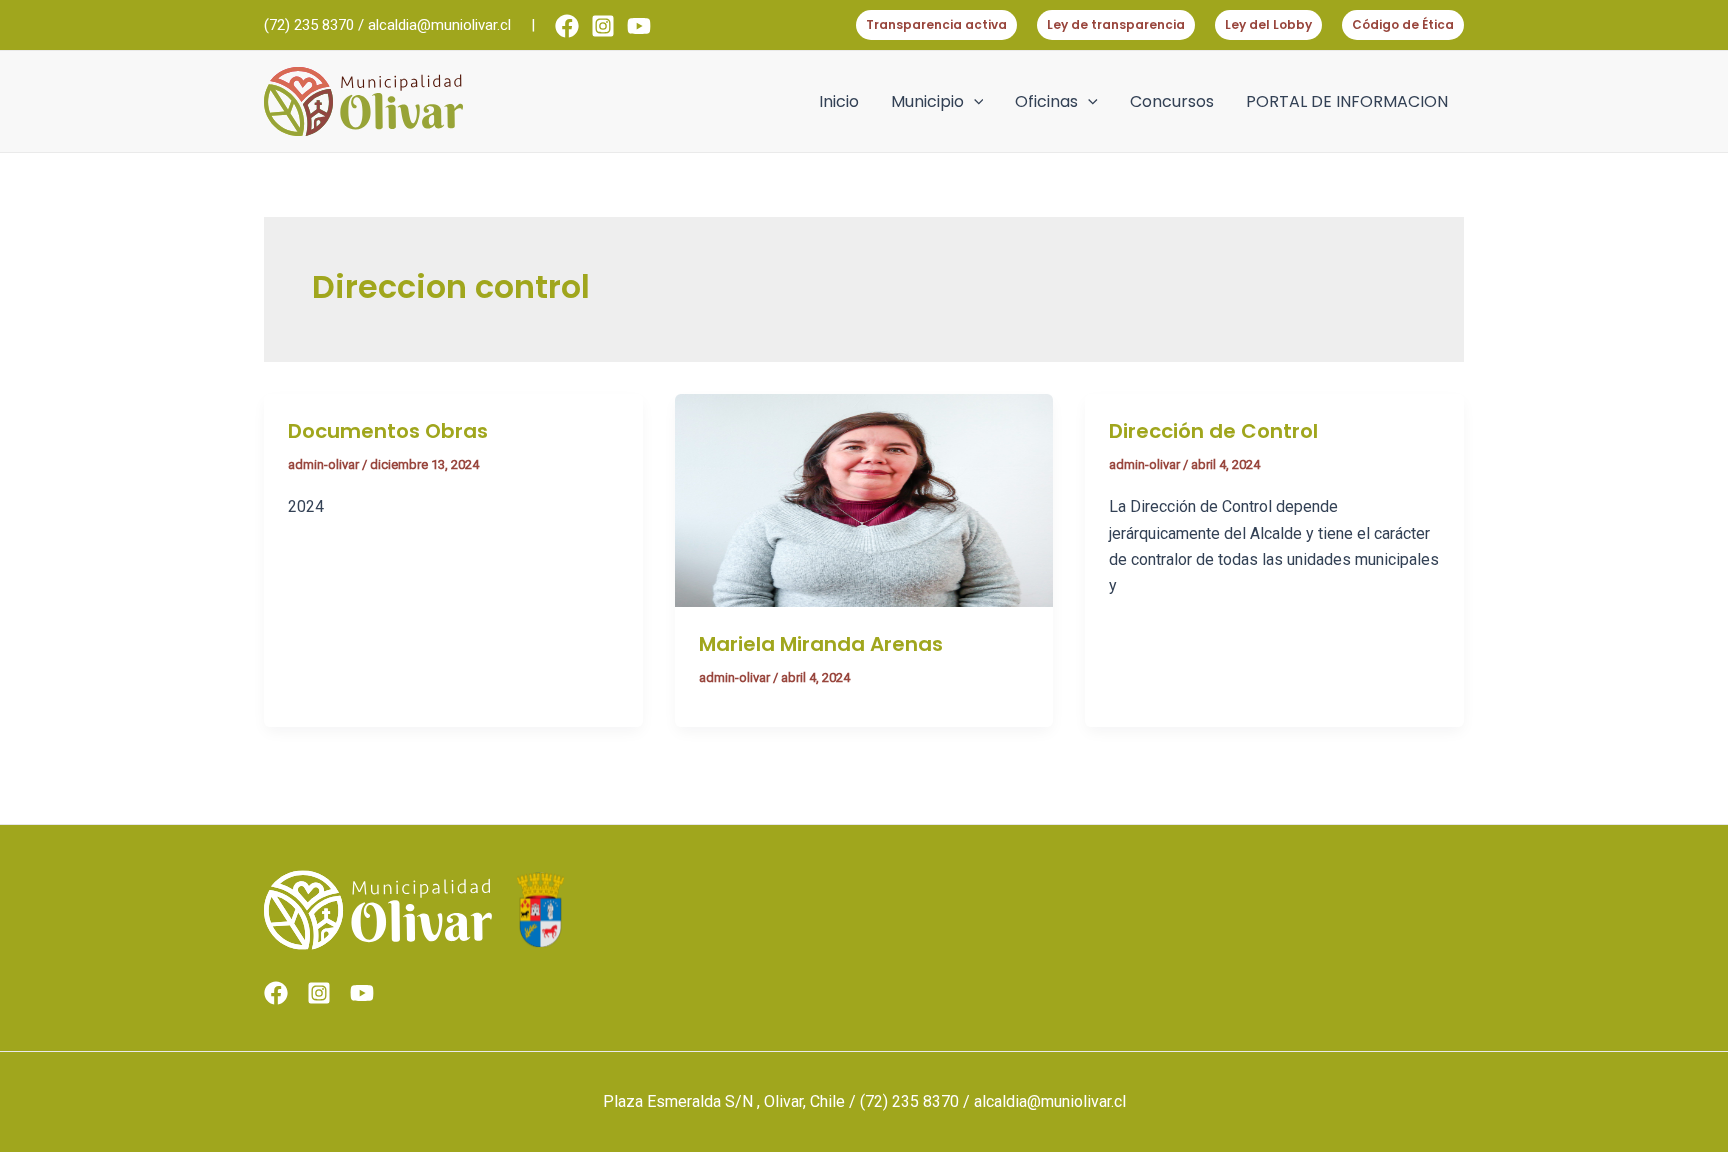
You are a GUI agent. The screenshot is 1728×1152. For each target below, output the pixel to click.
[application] (974, 102)
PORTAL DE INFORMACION (1347, 101)
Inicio (839, 101)
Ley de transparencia (1116, 24)
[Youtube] (639, 26)
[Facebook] (567, 26)
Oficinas (1046, 101)
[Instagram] (603, 26)
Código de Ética (1403, 24)
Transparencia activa (936, 24)
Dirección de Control (1213, 431)
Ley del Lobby (1268, 24)
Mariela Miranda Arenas (821, 644)
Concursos (1172, 101)
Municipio (927, 101)
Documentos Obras (388, 431)
